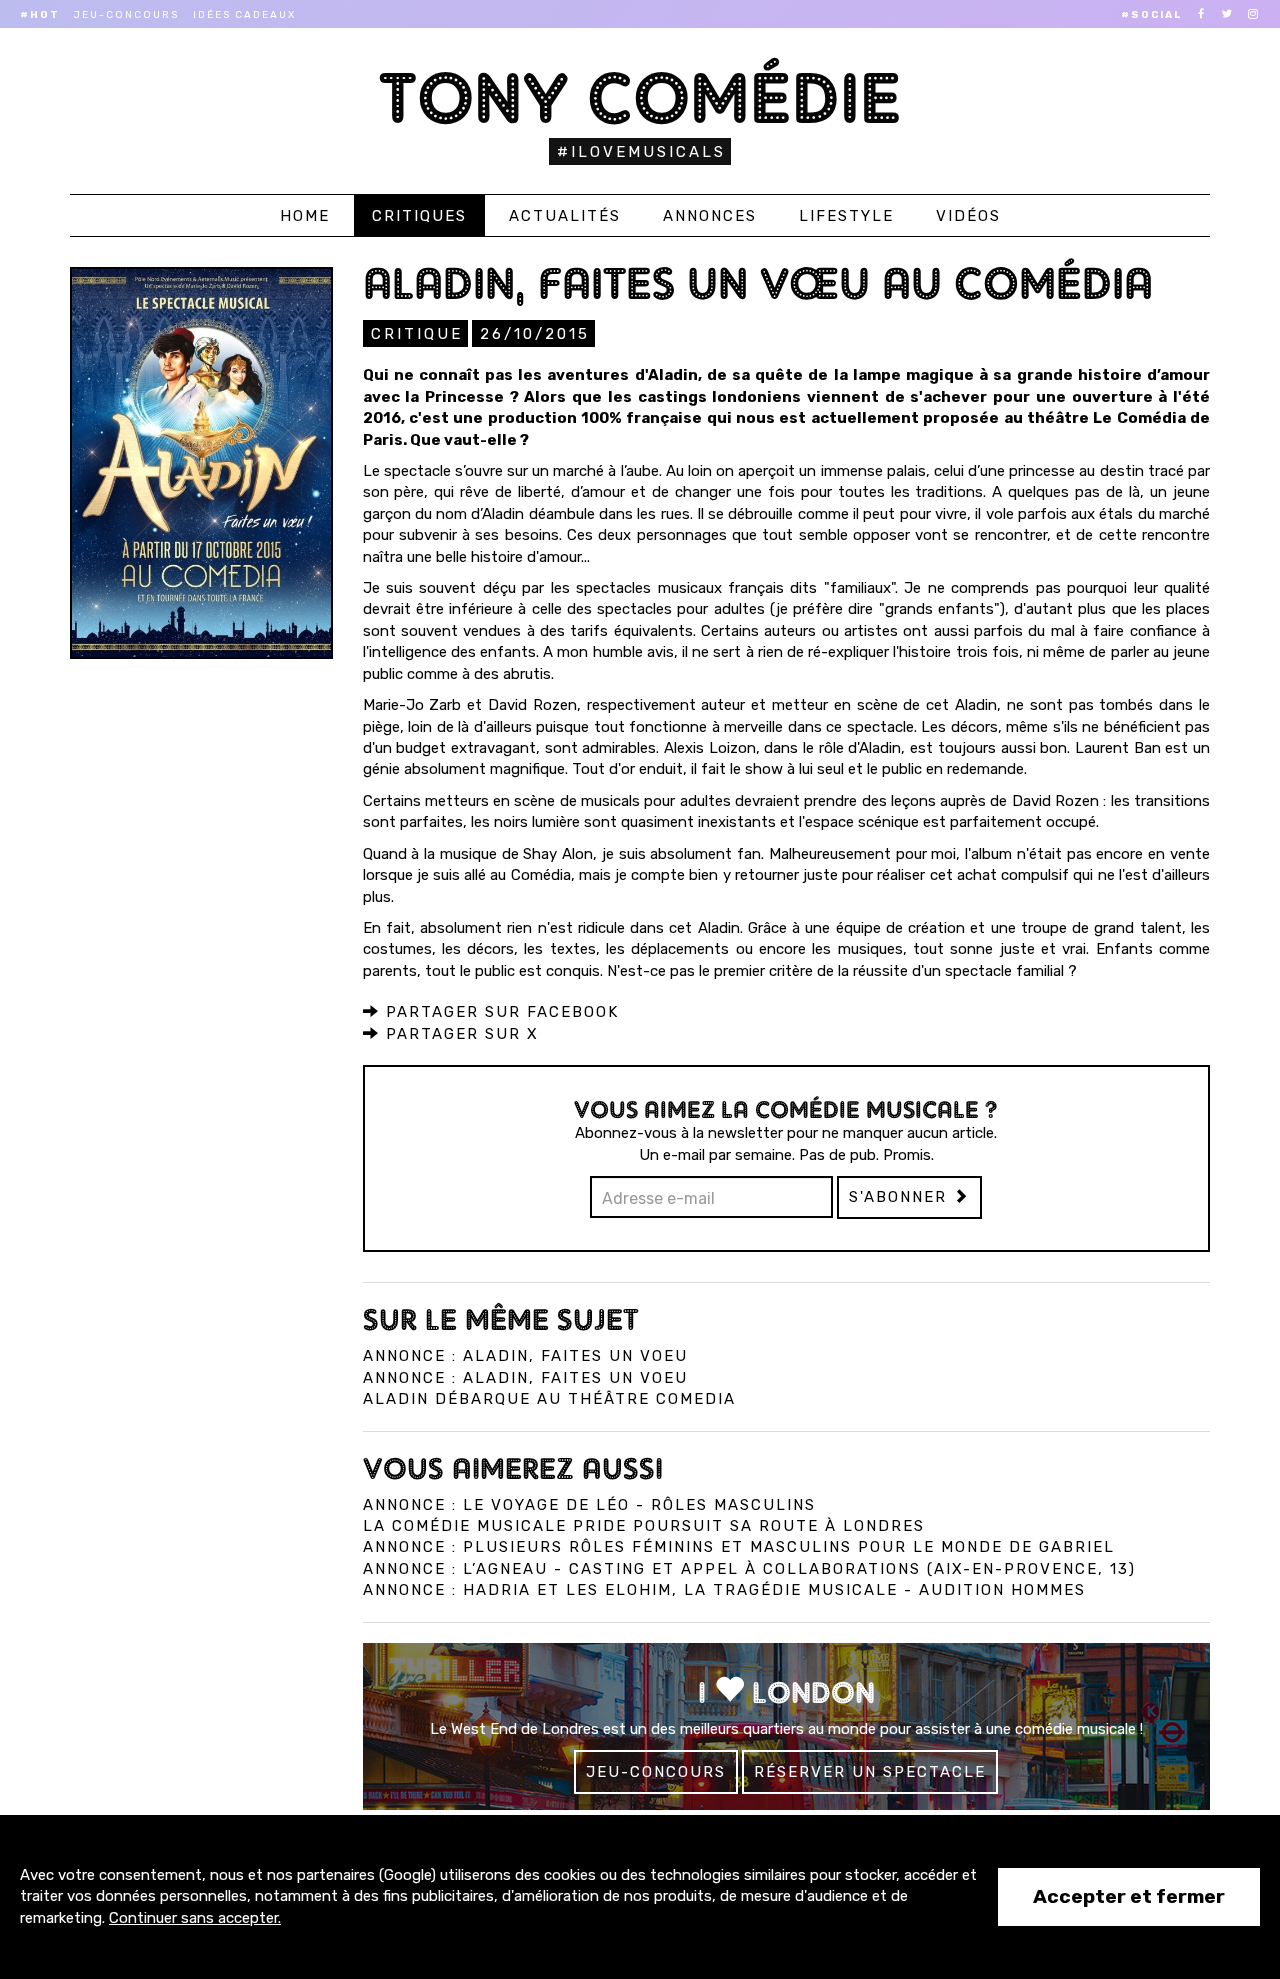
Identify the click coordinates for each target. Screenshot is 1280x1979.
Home (305, 216)
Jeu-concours (126, 15)
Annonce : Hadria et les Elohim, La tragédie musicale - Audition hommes (724, 1590)
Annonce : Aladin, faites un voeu (525, 1356)
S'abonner (901, 1197)
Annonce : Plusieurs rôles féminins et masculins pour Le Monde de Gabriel (739, 1547)
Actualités (565, 216)
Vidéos (968, 216)
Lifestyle (846, 216)
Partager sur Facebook (499, 1012)
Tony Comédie (640, 97)
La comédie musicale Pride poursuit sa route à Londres (644, 1526)
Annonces (710, 216)
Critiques (419, 216)
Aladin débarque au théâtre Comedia (549, 1399)
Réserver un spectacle (870, 1772)
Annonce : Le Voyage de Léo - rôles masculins (589, 1505)
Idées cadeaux (244, 15)
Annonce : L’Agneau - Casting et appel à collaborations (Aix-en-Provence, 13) (749, 1569)
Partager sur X (459, 1034)
